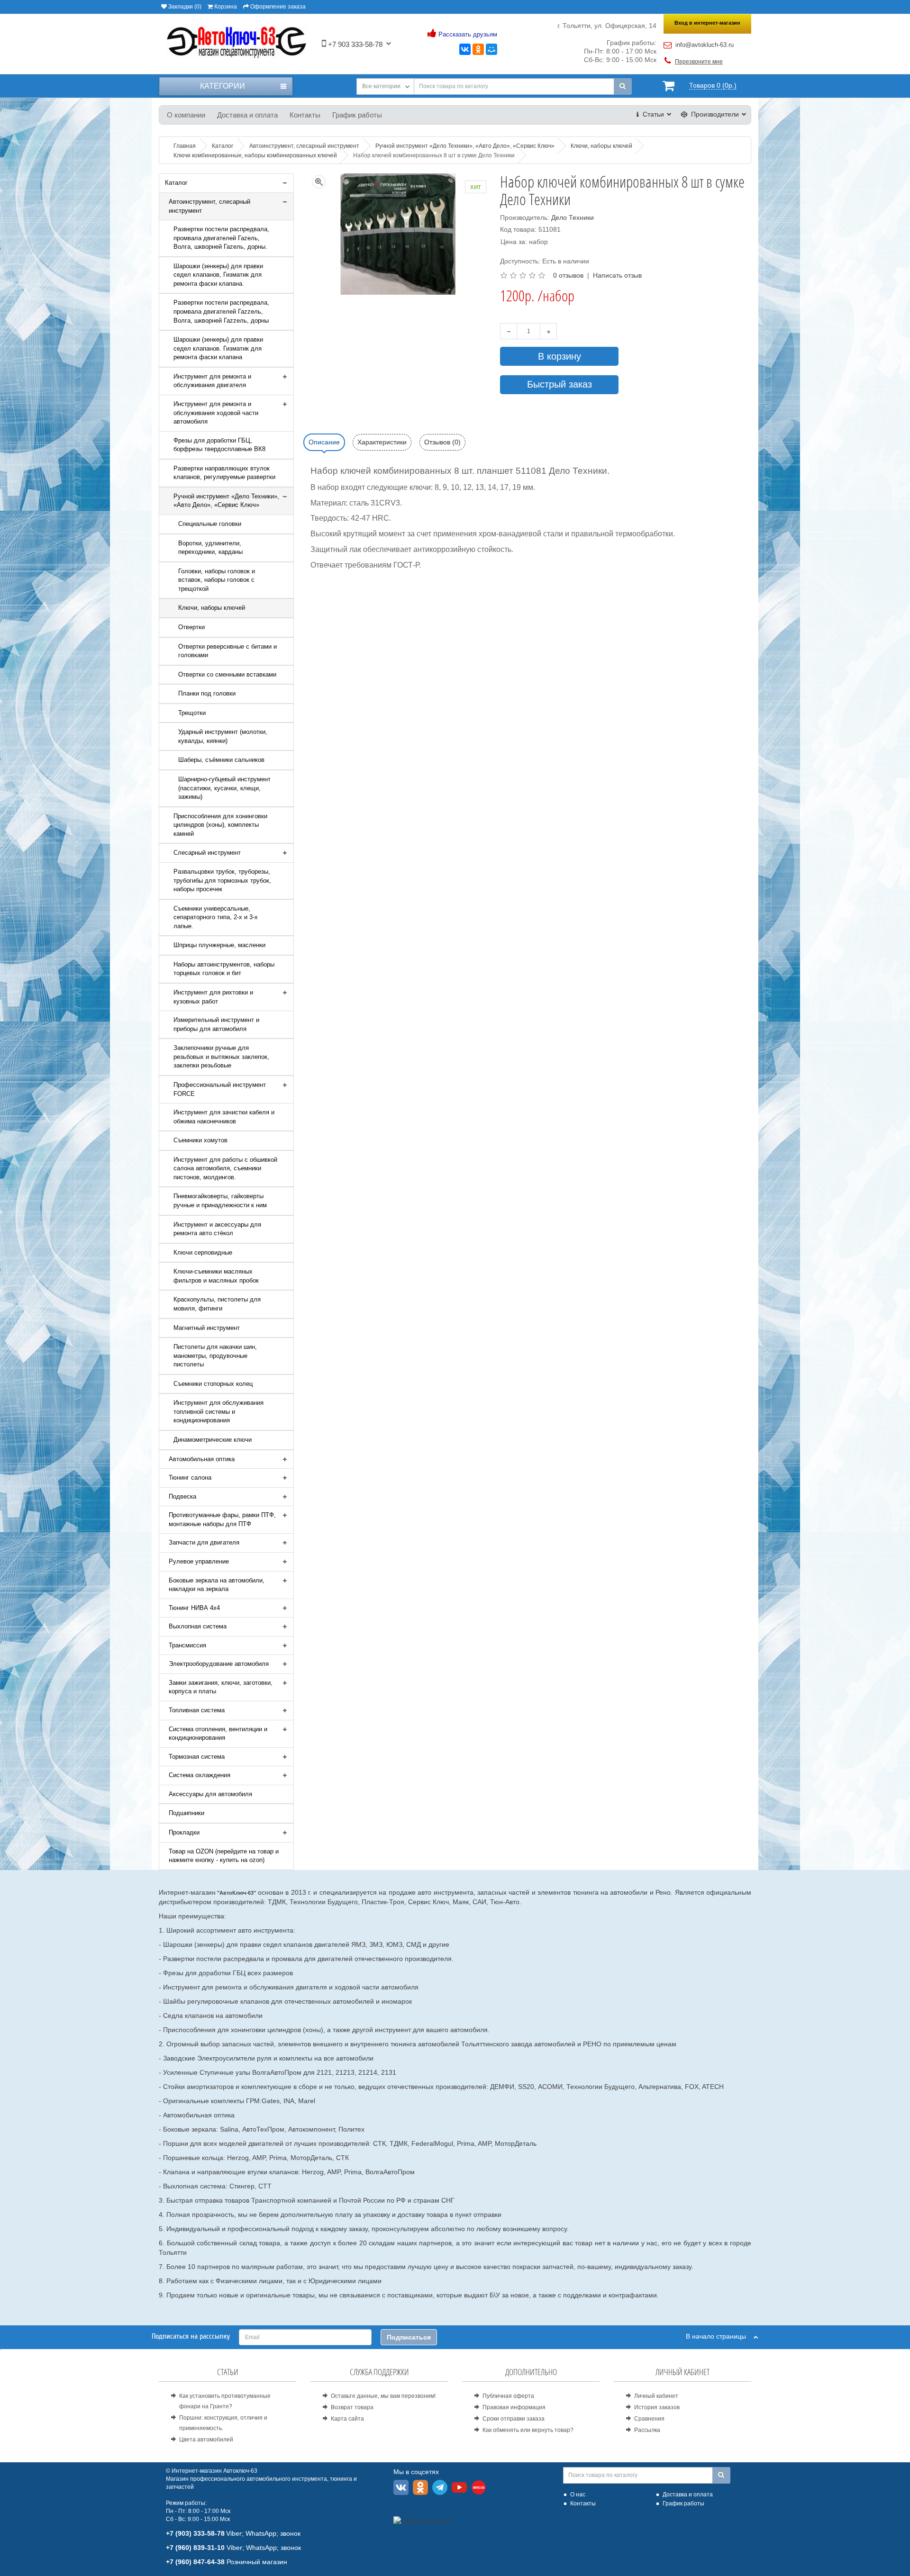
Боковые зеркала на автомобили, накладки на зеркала (217, 1585)
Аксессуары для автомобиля (210, 1794)
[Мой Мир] (491, 49)
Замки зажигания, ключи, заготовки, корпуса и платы (221, 1687)
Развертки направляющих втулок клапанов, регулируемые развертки (224, 473)
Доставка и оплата (247, 115)
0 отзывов (568, 275)
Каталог (176, 183)
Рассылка (647, 2430)
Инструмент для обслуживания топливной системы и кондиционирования (218, 1411)
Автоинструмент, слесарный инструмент (209, 206)
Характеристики (382, 442)
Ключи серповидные (203, 1252)
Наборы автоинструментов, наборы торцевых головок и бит (224, 969)
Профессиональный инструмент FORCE (220, 1089)
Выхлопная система (198, 1626)
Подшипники (187, 1813)
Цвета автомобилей (206, 2440)
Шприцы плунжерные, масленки (219, 945)
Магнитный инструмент (207, 1328)
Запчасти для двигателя (204, 1542)
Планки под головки (207, 693)
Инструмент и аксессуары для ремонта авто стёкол (217, 1229)
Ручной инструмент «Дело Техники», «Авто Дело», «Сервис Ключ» (226, 501)
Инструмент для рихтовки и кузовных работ (213, 997)
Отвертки (191, 627)
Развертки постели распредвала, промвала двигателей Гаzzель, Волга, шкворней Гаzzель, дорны (221, 311)
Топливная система (197, 1710)
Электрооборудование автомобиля (219, 1664)
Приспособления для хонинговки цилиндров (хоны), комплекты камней (220, 825)
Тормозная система (197, 1757)
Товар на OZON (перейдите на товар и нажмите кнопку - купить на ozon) (224, 1856)
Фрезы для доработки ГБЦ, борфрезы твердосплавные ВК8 (219, 445)
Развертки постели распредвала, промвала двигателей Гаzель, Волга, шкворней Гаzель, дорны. (221, 238)
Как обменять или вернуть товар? (528, 2430)
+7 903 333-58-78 (354, 44)
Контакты (305, 115)
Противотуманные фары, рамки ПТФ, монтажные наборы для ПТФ (222, 1519)
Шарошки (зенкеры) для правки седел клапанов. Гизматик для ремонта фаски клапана (218, 348)
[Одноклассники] (478, 49)
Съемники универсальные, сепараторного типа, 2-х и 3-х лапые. (216, 917)
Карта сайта (347, 2419)
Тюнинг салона (190, 1478)
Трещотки (192, 713)
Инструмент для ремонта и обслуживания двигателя (212, 381)
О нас (578, 2495)
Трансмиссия (187, 1645)
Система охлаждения (200, 1775)
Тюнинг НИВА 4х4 (194, 1608)
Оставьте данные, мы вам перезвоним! (383, 2396)
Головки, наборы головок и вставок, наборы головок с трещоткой (217, 580)
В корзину (560, 356)
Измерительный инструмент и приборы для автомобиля (216, 1024)
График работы (357, 115)
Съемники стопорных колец (213, 1384)
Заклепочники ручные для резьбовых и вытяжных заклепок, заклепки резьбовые (221, 1057)
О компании (186, 115)
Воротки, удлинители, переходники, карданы (210, 548)
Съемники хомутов (200, 1140)
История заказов (657, 2407)
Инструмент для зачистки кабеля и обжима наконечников (224, 1117)
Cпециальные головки (210, 524)
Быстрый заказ (560, 384)
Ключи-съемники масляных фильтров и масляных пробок (216, 1276)
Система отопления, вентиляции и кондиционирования (218, 1734)
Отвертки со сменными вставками (227, 674)
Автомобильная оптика (202, 1459)
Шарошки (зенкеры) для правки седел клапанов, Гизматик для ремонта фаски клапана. (218, 275)
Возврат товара (352, 2407)
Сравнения (649, 2419)
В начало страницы (720, 2336)
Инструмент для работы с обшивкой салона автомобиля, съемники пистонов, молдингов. (225, 1168)
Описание (324, 442)
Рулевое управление (199, 1561)
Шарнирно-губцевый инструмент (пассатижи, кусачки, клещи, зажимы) (224, 788)
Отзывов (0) (442, 442)
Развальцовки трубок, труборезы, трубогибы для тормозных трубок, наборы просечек (222, 880)
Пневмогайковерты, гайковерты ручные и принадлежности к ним (220, 1201)
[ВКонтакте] (465, 49)
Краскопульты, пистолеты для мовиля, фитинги (217, 1304)
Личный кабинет (656, 2396)
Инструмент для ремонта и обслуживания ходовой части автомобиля (216, 413)
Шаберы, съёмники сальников (221, 760)
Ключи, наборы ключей (212, 608)
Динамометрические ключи (213, 1440)
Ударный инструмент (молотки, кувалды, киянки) (223, 736)
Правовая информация (514, 2407)
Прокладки (184, 1832)
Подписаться (409, 2337)
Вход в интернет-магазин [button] (707, 23)
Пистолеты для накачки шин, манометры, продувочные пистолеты (215, 1356)
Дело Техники (573, 217)
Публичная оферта (508, 2396)
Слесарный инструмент (207, 853)
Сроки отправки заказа (514, 2419)
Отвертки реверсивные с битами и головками (227, 651)
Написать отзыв (617, 275)
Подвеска (182, 1496)
